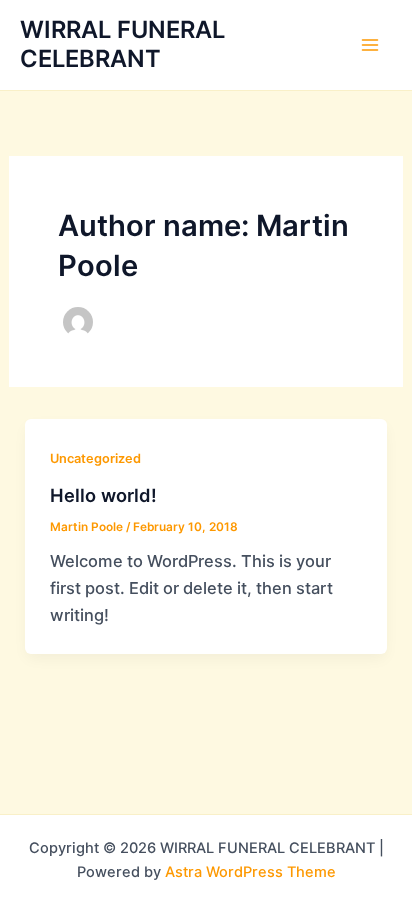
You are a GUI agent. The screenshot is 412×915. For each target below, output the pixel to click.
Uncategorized (95, 458)
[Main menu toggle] (369, 45)
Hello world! (103, 495)
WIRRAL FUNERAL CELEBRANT (122, 43)
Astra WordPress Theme (250, 872)
